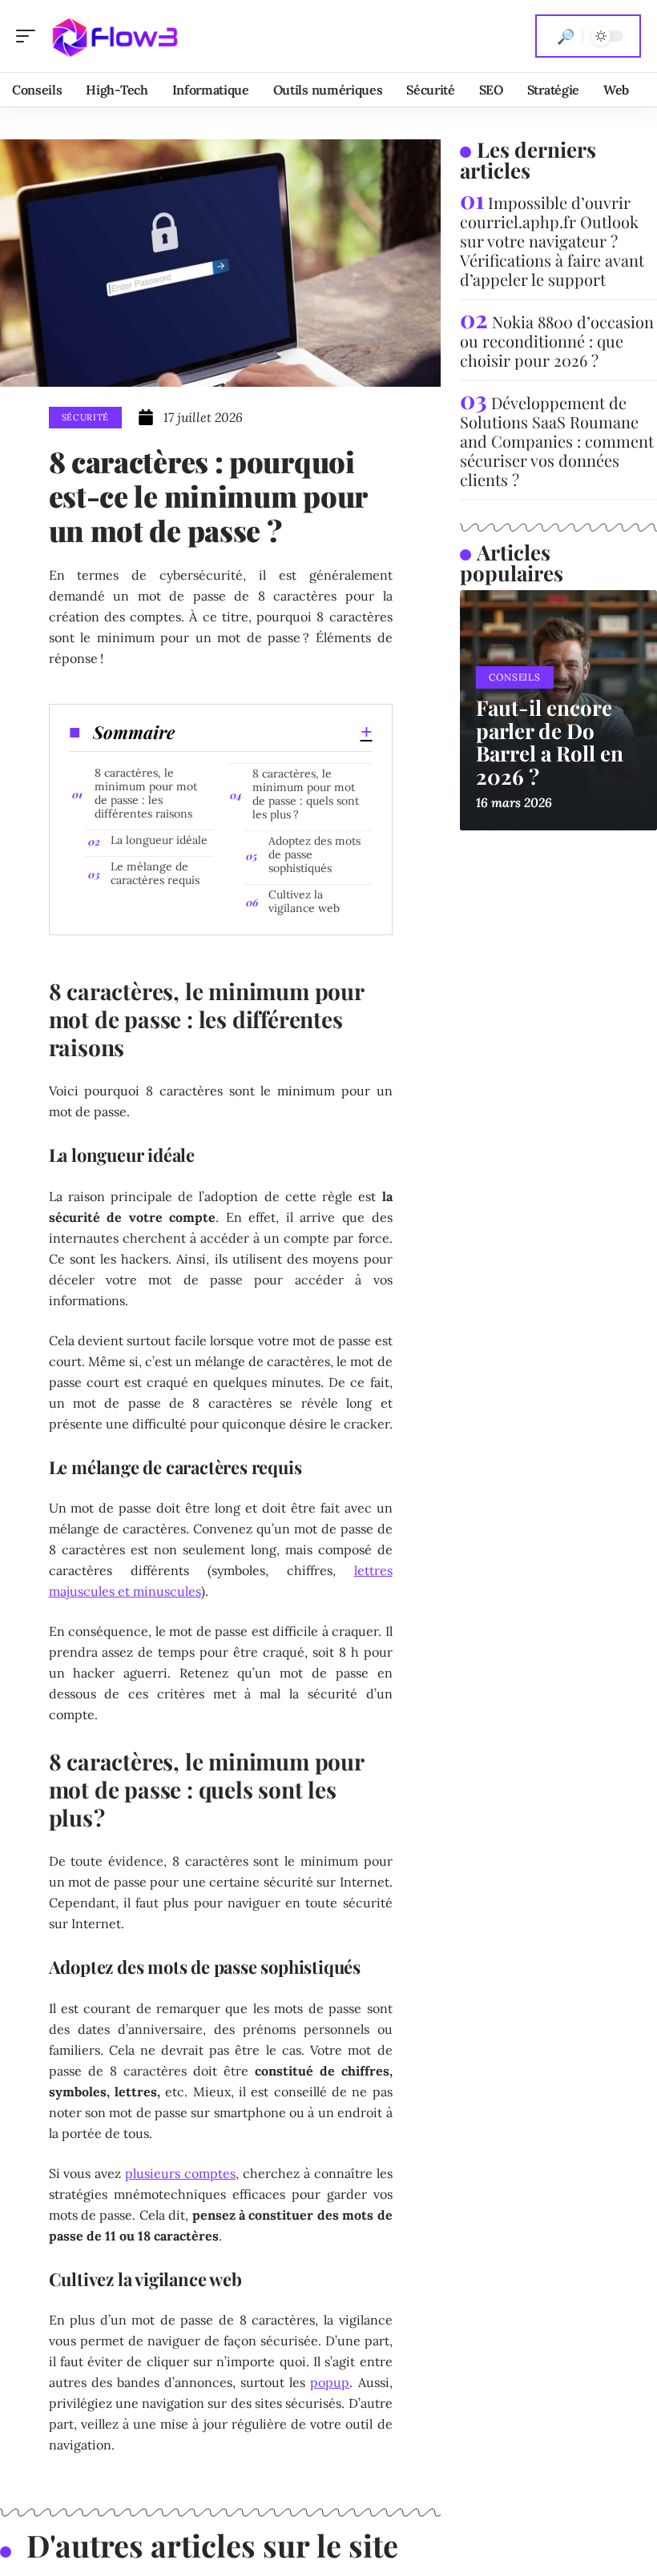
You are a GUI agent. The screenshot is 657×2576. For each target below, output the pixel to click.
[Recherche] (566, 36)
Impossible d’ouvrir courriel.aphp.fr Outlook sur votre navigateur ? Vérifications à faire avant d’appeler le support (552, 241)
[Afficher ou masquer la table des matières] (274, 732)
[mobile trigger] (30, 36)
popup (330, 2382)
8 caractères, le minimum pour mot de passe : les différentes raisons (146, 793)
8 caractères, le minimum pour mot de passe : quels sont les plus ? (306, 794)
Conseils (515, 677)
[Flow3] (115, 36)
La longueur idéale (159, 840)
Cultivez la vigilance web (304, 901)
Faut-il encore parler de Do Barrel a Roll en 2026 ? (550, 742)
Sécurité (86, 417)
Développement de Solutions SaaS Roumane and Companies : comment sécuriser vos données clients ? (557, 441)
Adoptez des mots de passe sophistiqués (314, 854)
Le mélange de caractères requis (155, 873)
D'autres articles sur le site (212, 2545)
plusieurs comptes (180, 2173)
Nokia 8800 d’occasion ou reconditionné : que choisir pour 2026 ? (557, 341)
